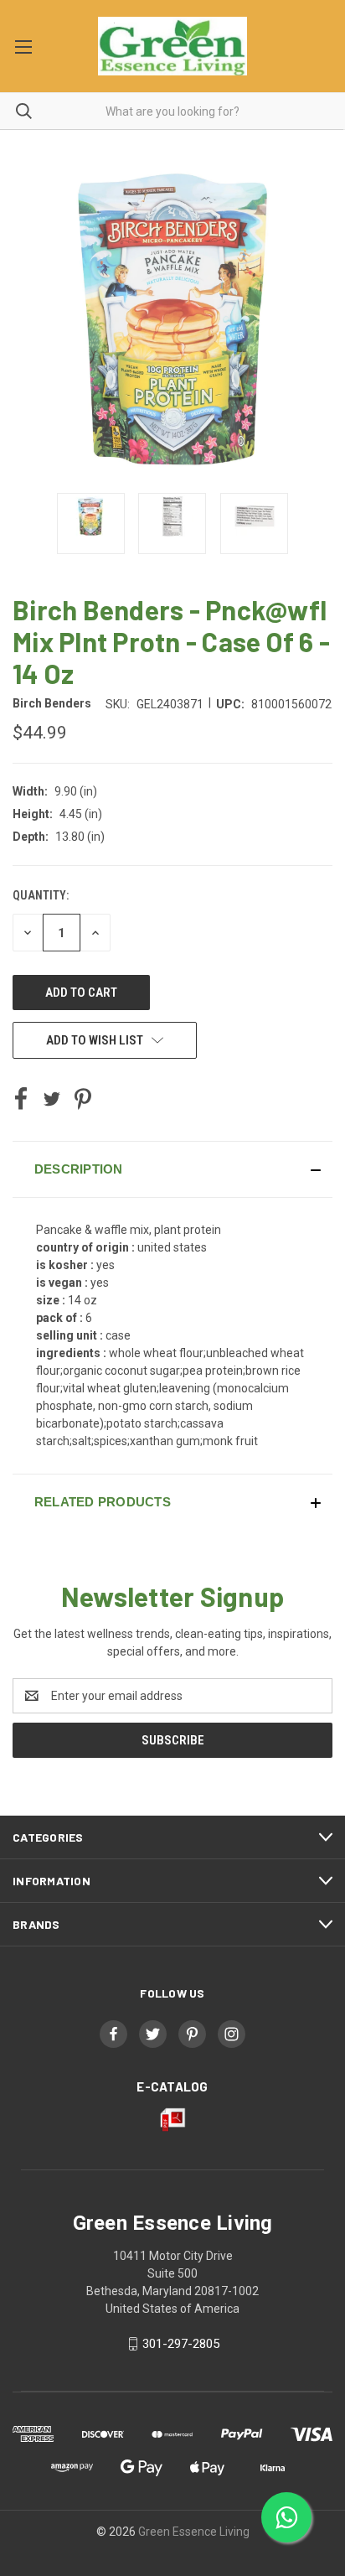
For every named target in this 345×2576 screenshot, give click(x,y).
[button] (172, 1169)
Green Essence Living (194, 2532)
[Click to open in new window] (91, 523)
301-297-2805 (181, 2344)
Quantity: (41, 895)
